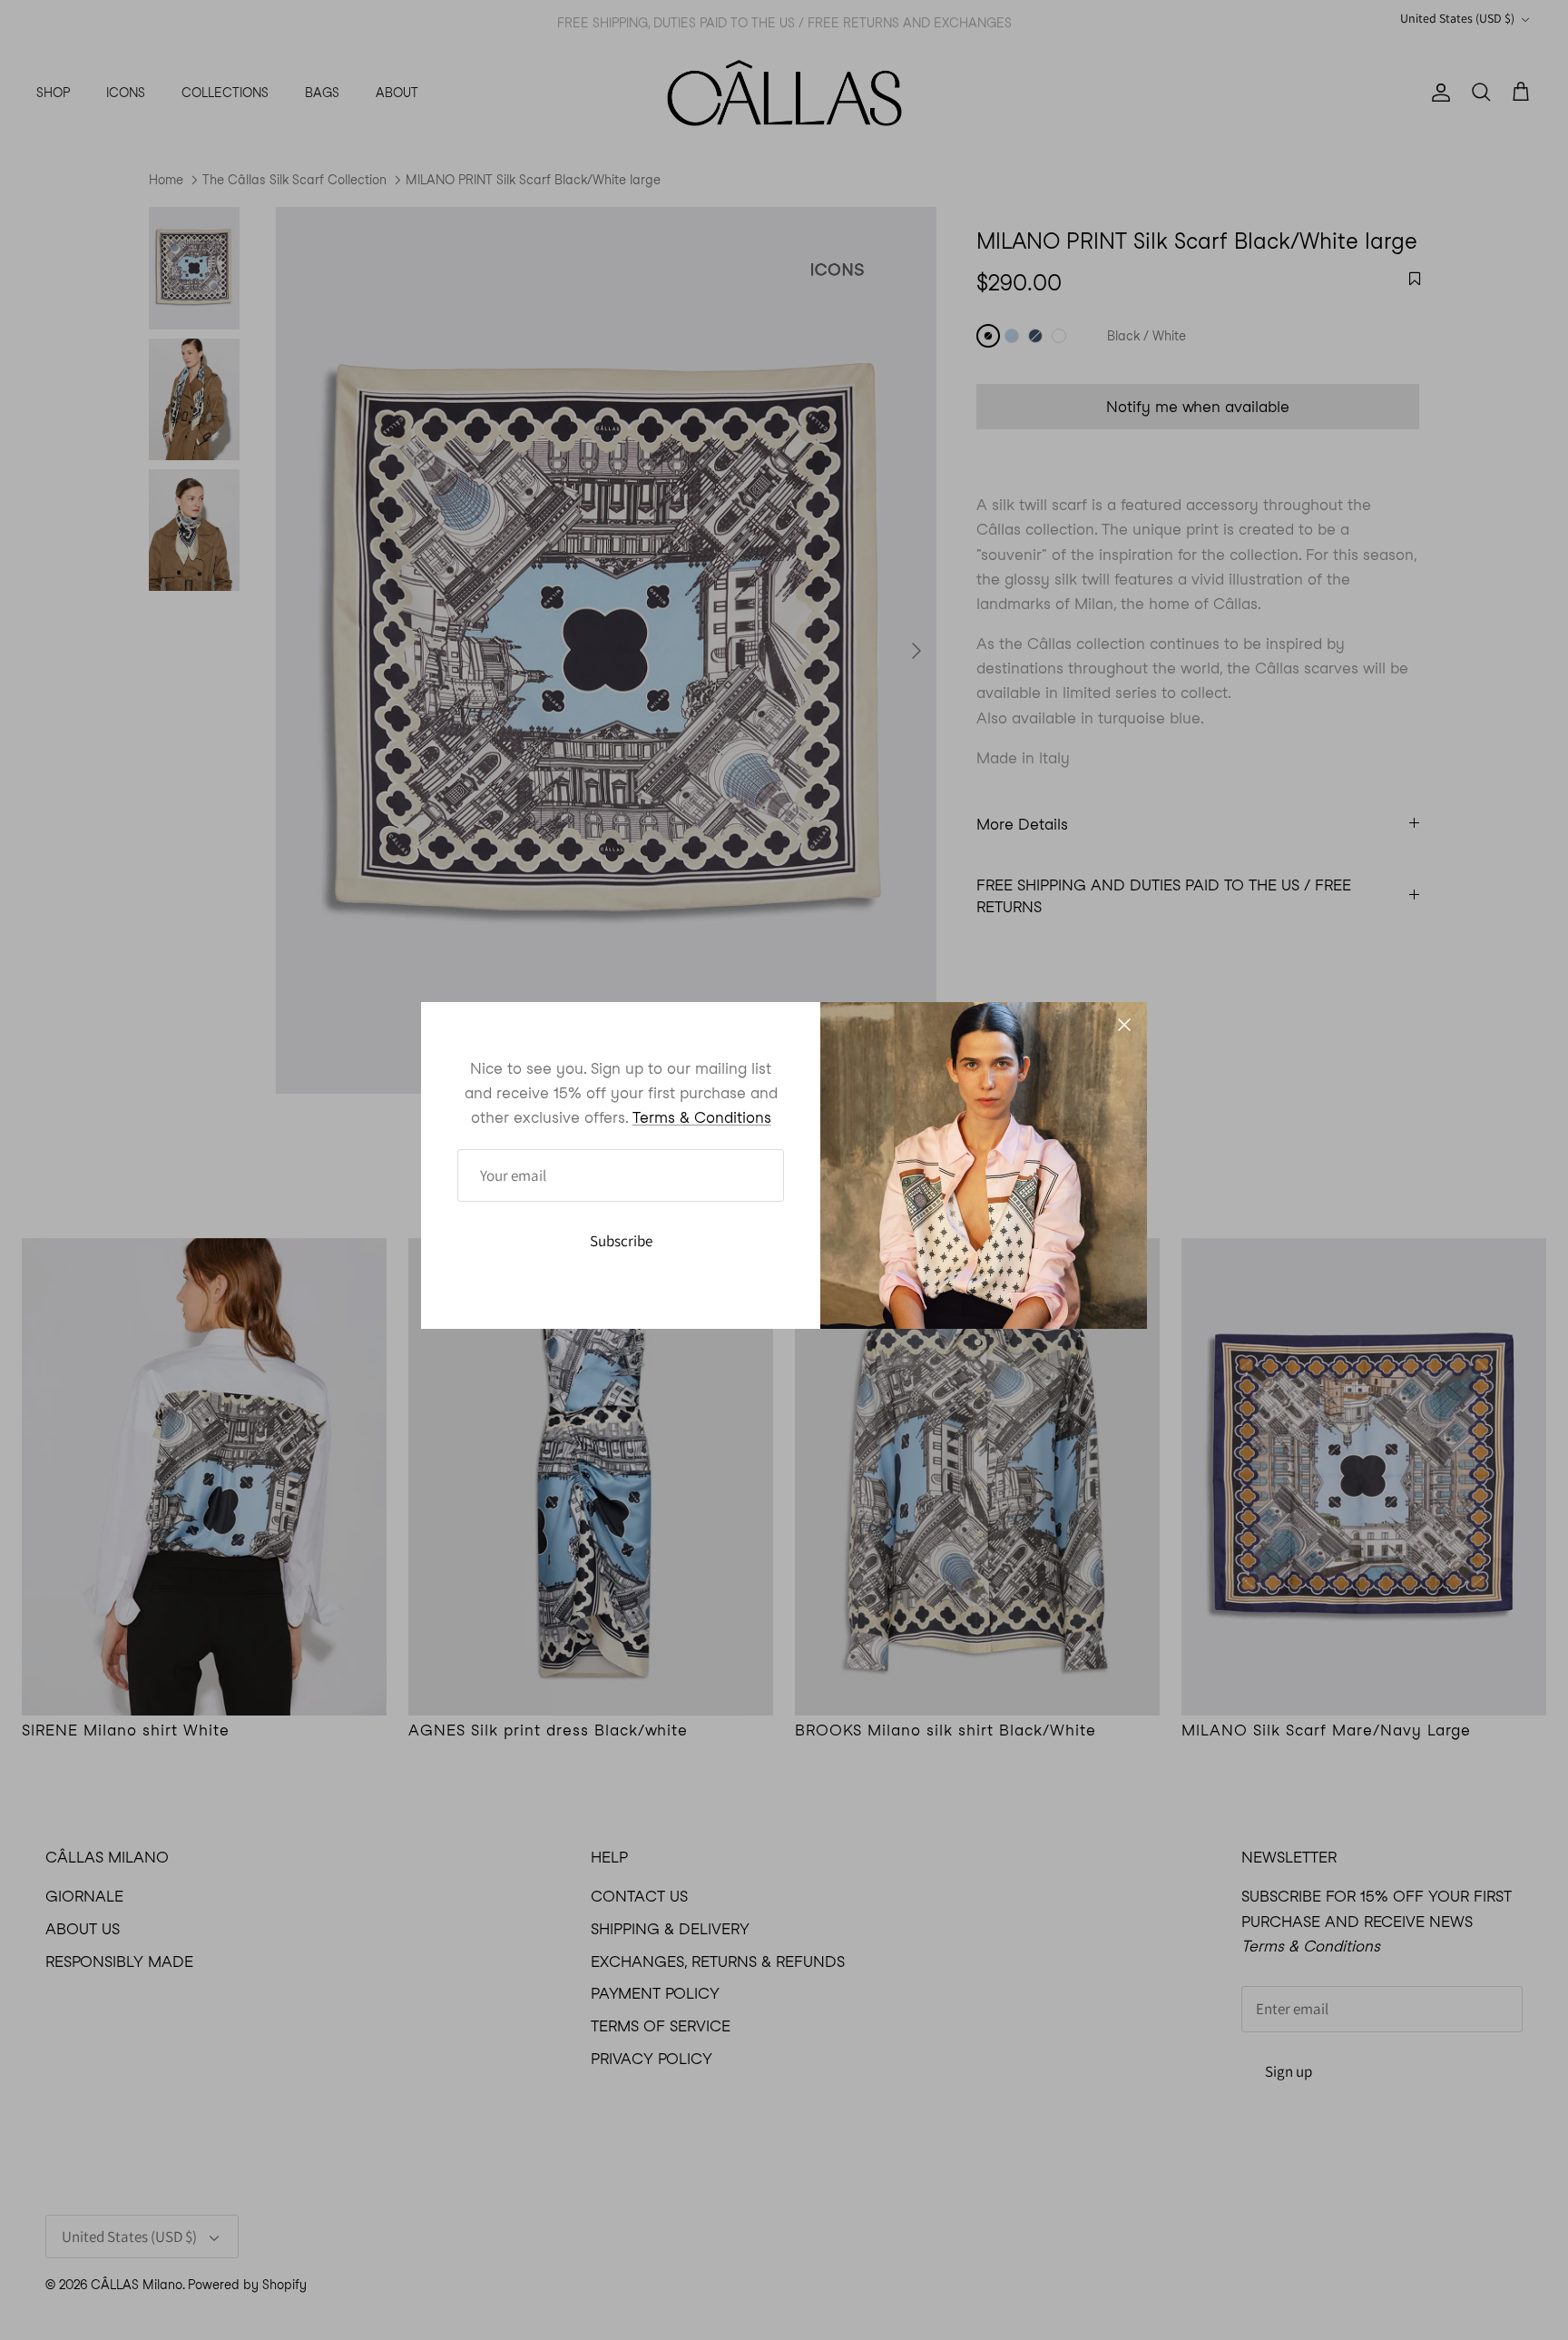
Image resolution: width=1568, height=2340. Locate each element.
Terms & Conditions (702, 1117)
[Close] (1124, 1025)
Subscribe (621, 1241)
